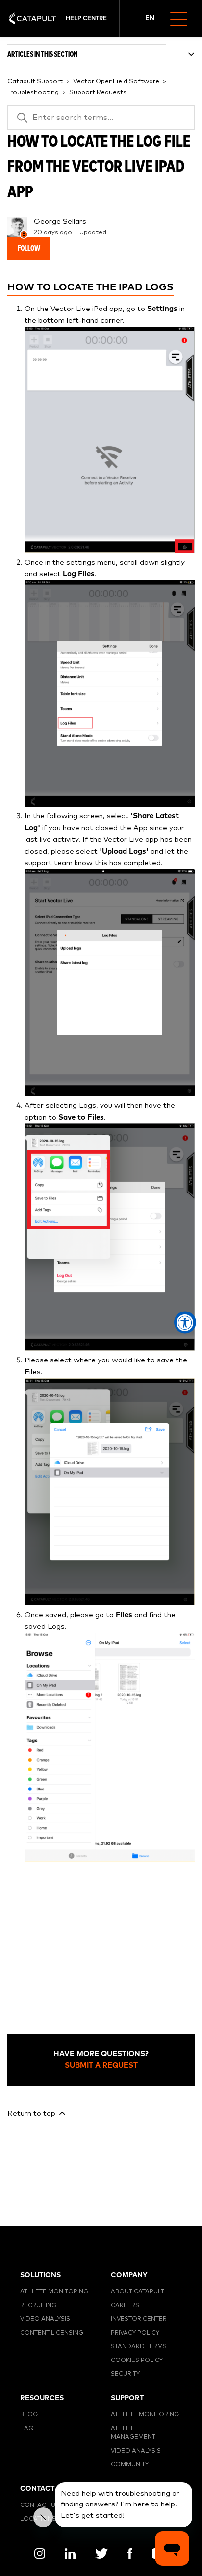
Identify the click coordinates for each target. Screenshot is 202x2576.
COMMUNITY (130, 2465)
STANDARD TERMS (139, 2347)
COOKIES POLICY (137, 2361)
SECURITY (125, 2374)
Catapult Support (35, 82)
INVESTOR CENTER (139, 2319)
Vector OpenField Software (116, 82)
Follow (29, 249)
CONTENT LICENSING (52, 2333)
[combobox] (150, 19)
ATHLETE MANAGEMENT (133, 2433)
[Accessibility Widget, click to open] (185, 1323)
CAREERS (125, 2306)
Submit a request (101, 2065)
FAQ (27, 2429)
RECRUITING (38, 2306)
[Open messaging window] (172, 2549)
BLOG (29, 2415)
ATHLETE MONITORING (54, 2292)
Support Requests (98, 92)
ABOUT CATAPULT (138, 2292)
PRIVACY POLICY (135, 2333)
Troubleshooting (33, 92)
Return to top (32, 2113)
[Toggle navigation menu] (183, 18)
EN (150, 18)
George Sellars (60, 222)
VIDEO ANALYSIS (45, 2319)
